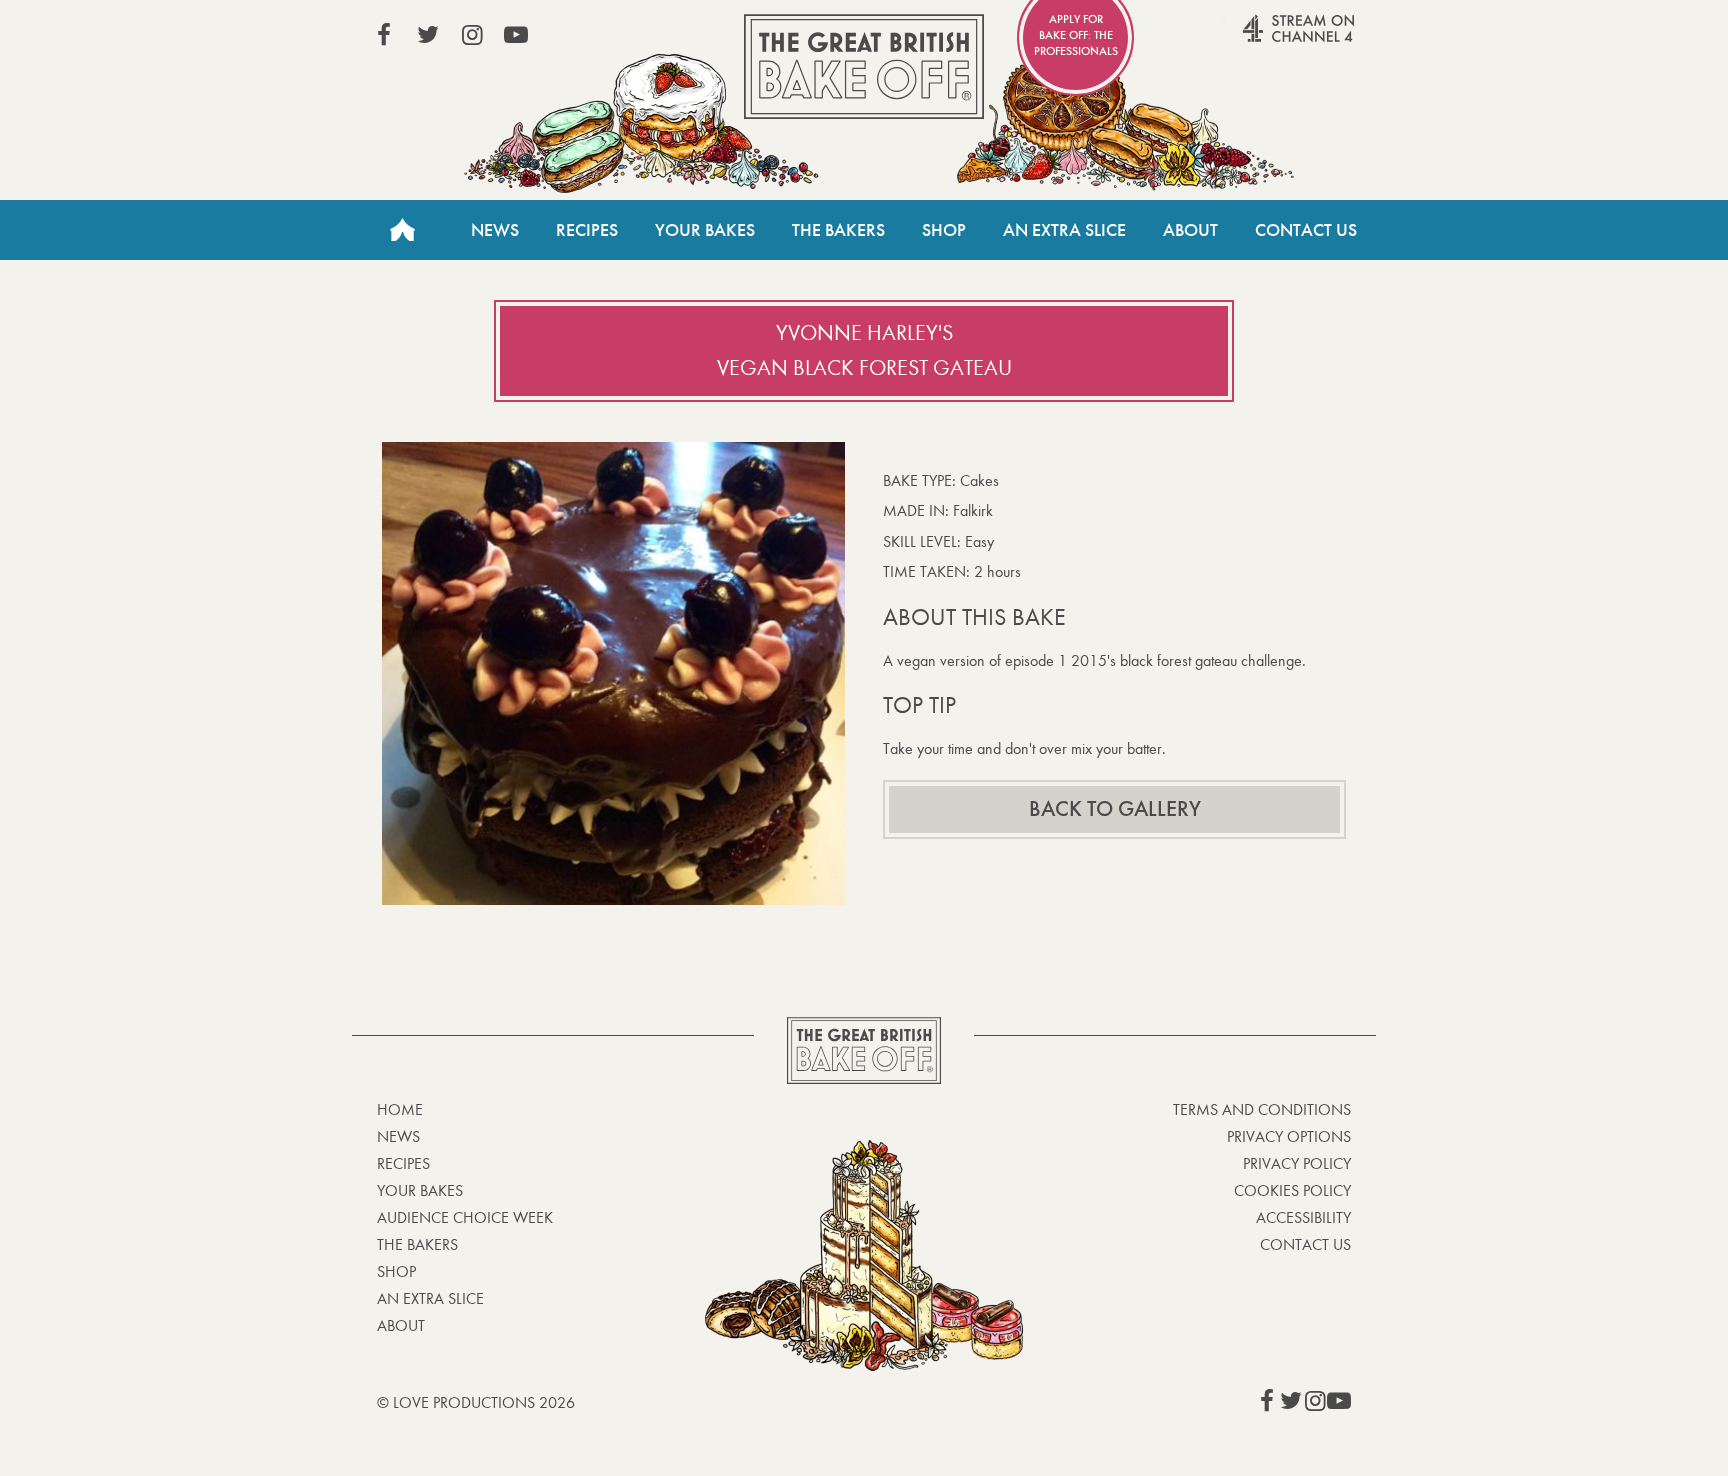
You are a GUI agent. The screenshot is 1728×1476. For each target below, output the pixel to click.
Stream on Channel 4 (1260, 39)
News (495, 230)
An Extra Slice (1064, 230)
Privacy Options (1289, 1136)
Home (402, 230)
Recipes (587, 230)
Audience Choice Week (465, 1217)
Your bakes (420, 1190)
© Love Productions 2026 (476, 1402)
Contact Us (1306, 230)
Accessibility (1303, 1217)
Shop (944, 230)
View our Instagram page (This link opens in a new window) (472, 35)
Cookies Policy (1292, 1190)
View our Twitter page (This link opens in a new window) (428, 35)
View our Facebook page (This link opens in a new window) (384, 35)
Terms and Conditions (1262, 1109)
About (1190, 230)
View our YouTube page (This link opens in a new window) (516, 35)
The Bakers (838, 230)
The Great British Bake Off (864, 66)
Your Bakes (705, 230)
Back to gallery (1115, 809)
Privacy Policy (1297, 1163)
